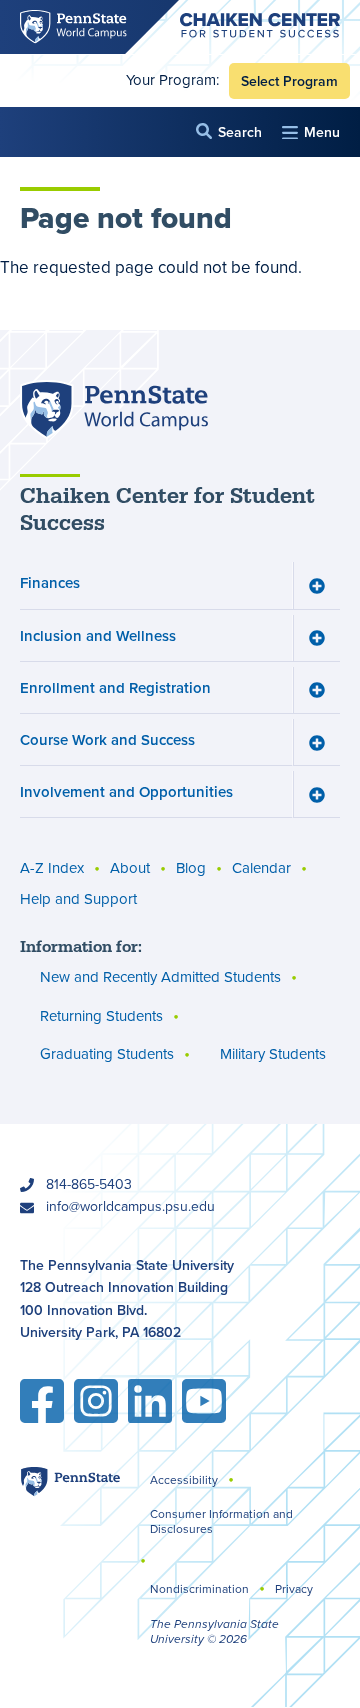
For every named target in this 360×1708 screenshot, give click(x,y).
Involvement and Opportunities (126, 791)
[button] (229, 131)
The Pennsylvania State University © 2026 (214, 1631)
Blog (191, 868)
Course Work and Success (107, 739)
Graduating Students (107, 1054)
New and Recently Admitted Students (160, 977)
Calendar (261, 868)
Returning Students (101, 1016)
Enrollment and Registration (115, 687)
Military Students (273, 1054)
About (130, 868)
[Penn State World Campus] (114, 409)
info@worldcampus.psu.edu (130, 1206)
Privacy (294, 1589)
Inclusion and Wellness (98, 635)
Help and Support (78, 899)
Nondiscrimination (199, 1589)
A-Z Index (52, 868)
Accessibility (184, 1480)
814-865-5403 (89, 1184)
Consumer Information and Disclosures (221, 1521)
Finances (50, 582)
